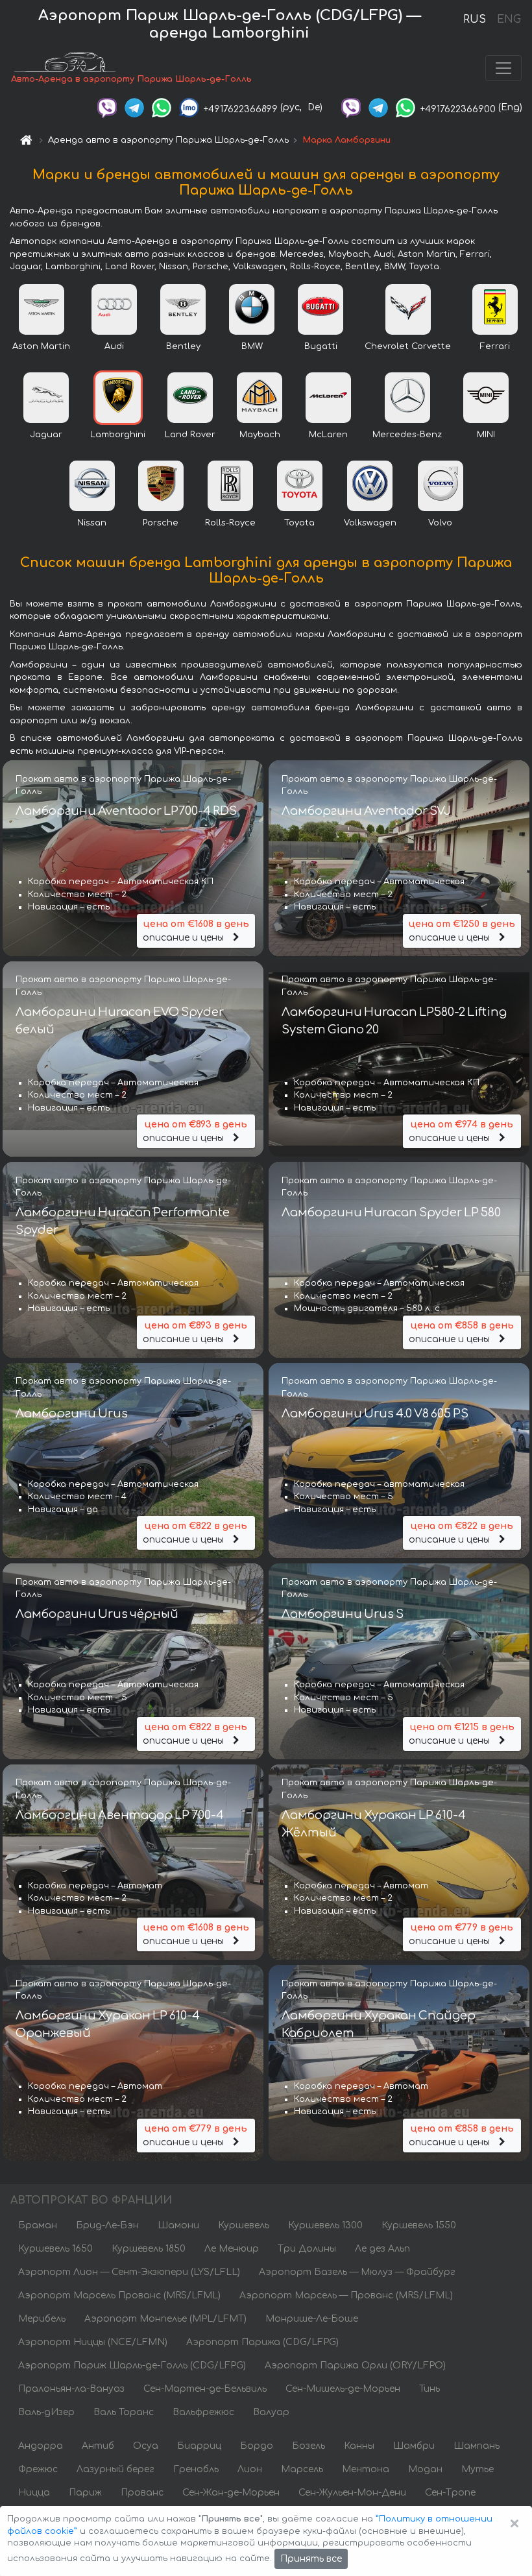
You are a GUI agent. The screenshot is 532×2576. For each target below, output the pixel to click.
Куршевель (244, 2225)
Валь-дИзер (46, 2412)
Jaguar (46, 435)
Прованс (142, 2493)
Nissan (92, 523)
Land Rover (190, 435)
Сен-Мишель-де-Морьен (343, 2389)
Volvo (440, 523)
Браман (38, 2225)
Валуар (271, 2412)
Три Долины (307, 2249)
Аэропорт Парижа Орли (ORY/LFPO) (355, 2365)
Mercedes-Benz (407, 435)
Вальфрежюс (203, 2412)
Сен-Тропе (450, 2493)
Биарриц (199, 2446)
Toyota (299, 523)
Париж (85, 2493)
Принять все (311, 2559)
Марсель (302, 2469)
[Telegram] (134, 107)
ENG (509, 19)
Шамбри (414, 2446)
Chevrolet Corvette (408, 346)
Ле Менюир (232, 2249)
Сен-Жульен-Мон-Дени (352, 2493)
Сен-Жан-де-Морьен (231, 2493)
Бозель (308, 2446)
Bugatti (321, 346)
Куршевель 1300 (325, 2225)
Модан (425, 2469)
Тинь (429, 2389)
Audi (114, 346)
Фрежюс (38, 2469)
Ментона (366, 2469)
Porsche (161, 523)
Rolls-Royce (230, 523)
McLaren (328, 435)
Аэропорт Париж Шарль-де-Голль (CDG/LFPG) (132, 2365)
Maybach (260, 435)
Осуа (146, 2446)
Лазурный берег (115, 2469)
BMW (252, 346)
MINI (486, 435)
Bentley (183, 346)
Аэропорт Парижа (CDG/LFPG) (262, 2342)
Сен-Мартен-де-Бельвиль (205, 2389)
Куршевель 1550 (419, 2225)
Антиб (98, 2446)
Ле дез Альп (382, 2249)
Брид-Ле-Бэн (107, 2225)
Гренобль (196, 2469)
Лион (250, 2469)
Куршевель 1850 (149, 2249)
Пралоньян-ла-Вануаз (71, 2389)
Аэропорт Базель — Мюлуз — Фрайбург (357, 2272)
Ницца (34, 2493)
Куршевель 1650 (55, 2249)
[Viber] (107, 107)
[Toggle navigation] (503, 68)
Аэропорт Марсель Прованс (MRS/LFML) (119, 2295)
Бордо (257, 2446)
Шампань (477, 2446)
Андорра (41, 2446)
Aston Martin (41, 346)
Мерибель (42, 2319)
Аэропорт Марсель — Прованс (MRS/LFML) (346, 2295)
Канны (359, 2446)
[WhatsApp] (162, 107)
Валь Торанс (124, 2412)
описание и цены (196, 931)
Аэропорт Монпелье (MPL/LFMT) (165, 2319)
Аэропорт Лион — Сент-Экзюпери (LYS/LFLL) (129, 2272)
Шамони (178, 2225)
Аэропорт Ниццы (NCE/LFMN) (93, 2342)
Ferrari (495, 346)
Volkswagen (370, 523)
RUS (475, 19)
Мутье (478, 2469)
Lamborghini (118, 435)
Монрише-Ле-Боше (312, 2319)
